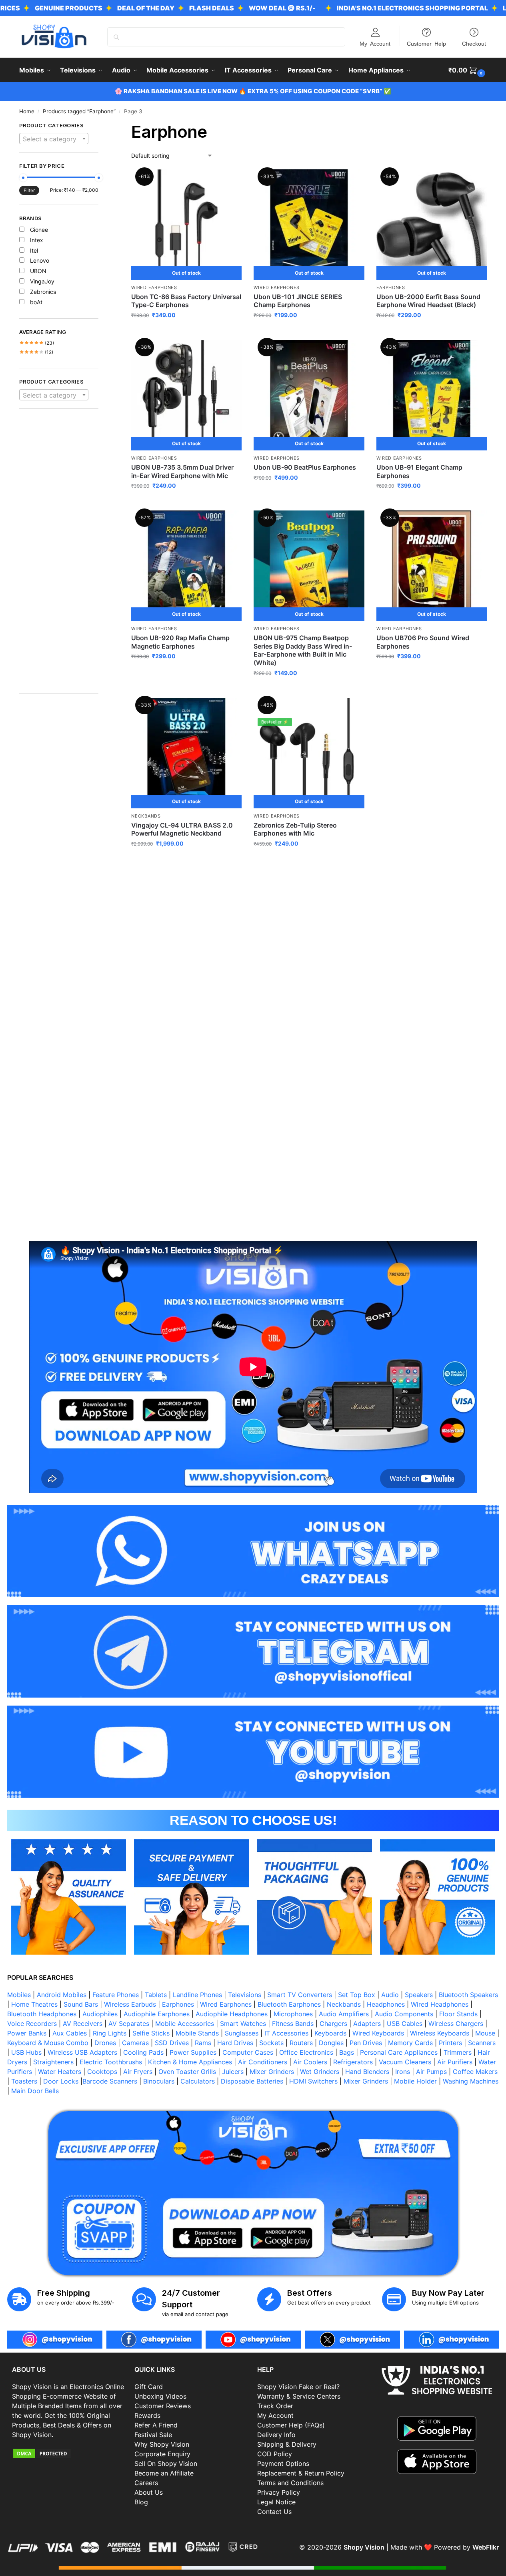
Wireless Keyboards (440, 2033)
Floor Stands (458, 2014)
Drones (105, 2043)
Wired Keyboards (378, 2033)
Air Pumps (431, 2072)
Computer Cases (248, 2052)
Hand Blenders (367, 2072)
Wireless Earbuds (130, 2004)
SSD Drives (172, 2043)
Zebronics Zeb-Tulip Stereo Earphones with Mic (295, 829)
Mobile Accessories (185, 2023)
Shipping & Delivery (287, 2444)
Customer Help (426, 43)
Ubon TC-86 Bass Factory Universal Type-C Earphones (186, 301)
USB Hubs (26, 2052)
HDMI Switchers (313, 2081)
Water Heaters (60, 2072)
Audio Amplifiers (344, 2014)
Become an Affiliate (164, 2473)
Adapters (367, 2023)
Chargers (333, 2023)
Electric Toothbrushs (111, 2062)
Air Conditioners (263, 2062)
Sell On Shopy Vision (166, 2463)
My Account (375, 43)
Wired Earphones (154, 287)
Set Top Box (357, 1995)
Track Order (275, 2406)
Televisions (245, 1995)
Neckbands (146, 816)
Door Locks (61, 2081)
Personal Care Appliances (399, 2052)
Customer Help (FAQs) (291, 2425)
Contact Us (274, 2512)
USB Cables (405, 2023)
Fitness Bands (293, 2023)
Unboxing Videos (160, 2396)
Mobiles (19, 1995)
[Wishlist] (230, 181)
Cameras (135, 2043)
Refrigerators (353, 2062)
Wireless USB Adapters (82, 2052)
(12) (36, 352)
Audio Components (404, 2014)
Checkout (474, 43)
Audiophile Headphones (232, 2014)
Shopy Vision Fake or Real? (298, 2387)
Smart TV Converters (300, 1995)
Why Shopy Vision (162, 2444)
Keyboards (330, 2033)
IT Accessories (286, 2033)
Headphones (386, 2004)
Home (27, 111)
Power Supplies (193, 2052)
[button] (468, 70)
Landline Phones (197, 1995)
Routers (301, 2043)
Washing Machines (471, 2081)
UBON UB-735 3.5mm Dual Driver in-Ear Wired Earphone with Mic (182, 471)
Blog (141, 2502)
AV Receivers (83, 2023)
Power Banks (27, 2033)
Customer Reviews (163, 2406)
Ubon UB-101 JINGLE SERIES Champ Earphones (298, 301)
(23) (37, 343)
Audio (390, 1995)
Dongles (331, 2043)
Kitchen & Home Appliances (190, 2062)
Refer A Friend (156, 2425)
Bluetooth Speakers (468, 1995)
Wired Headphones (440, 2004)
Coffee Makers (475, 2072)
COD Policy (275, 2454)
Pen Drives (366, 2043)
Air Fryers (138, 2072)
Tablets (156, 1995)
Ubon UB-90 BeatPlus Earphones (305, 467)
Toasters (24, 2081)
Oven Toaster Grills (187, 2072)
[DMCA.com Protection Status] (69, 2453)
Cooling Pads (143, 2052)
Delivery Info (276, 2435)
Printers (450, 2043)
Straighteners (53, 2062)
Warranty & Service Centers (299, 2396)
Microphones (293, 2014)
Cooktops (102, 2072)
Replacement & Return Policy (301, 2473)
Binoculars (159, 2081)
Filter (29, 190)
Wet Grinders (320, 2072)
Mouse (485, 2033)
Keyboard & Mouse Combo (48, 2043)
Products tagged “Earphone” (79, 111)
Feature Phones (116, 1995)
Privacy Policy (279, 2492)
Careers (146, 2483)
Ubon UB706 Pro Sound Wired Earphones (423, 642)
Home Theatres (34, 2004)
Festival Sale (153, 2435)
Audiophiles (100, 2014)
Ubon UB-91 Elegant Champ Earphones (419, 471)
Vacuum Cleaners (405, 2062)
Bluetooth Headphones (42, 2014)
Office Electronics (306, 2052)
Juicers (233, 2072)
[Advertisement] (59, 555)
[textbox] (54, 139)
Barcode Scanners (110, 2081)
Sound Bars (81, 2004)
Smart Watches (243, 2023)
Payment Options (283, 2463)
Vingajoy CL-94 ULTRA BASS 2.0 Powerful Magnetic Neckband (182, 829)
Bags (347, 2052)
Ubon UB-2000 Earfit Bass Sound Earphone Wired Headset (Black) (428, 301)
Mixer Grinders (272, 2072)
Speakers (419, 1995)
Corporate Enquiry (162, 2454)
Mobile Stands (197, 2033)
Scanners (482, 2043)
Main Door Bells (36, 2091)
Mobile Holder (415, 2081)
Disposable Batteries (252, 2081)
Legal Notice (276, 2502)
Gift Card (149, 2387)
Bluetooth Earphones (289, 2004)
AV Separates (129, 2023)
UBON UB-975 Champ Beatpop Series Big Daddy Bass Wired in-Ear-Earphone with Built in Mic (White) (303, 650)
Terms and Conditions (290, 2483)
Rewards (147, 2415)
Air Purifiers (455, 2062)
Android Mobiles (62, 1995)
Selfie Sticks (151, 2033)
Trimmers (458, 2052)
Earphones (391, 287)
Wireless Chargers (456, 2023)
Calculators (198, 2081)
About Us (149, 2492)
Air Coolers (310, 2062)
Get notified (186, 332)
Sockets (271, 2043)
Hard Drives (235, 2043)
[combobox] (54, 139)
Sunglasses (242, 2033)
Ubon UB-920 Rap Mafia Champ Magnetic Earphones (180, 642)
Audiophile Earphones (157, 2014)
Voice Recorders (32, 2023)
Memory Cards (410, 2043)
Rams (203, 2043)
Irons (403, 2072)
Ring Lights (110, 2033)
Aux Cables (70, 2033)
